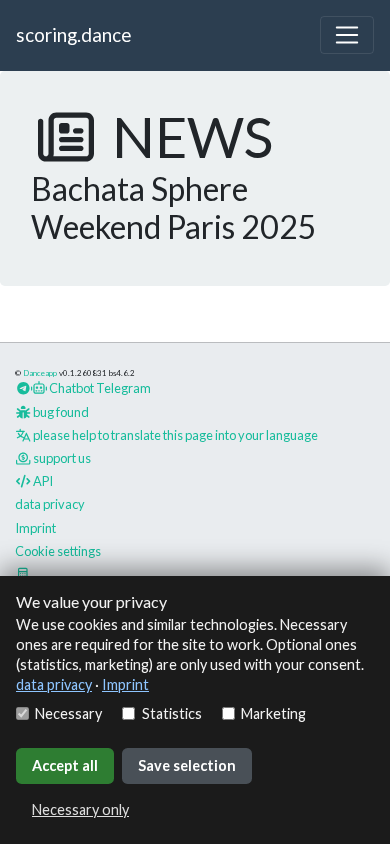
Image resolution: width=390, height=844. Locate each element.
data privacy (54, 684)
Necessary (68, 713)
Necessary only (80, 809)
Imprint (125, 684)
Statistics (171, 713)
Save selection (187, 765)
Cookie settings (58, 551)
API (42, 481)
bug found (60, 412)
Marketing (273, 713)
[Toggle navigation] (347, 35)
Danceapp (40, 373)
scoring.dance (73, 34)
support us (61, 458)
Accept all (65, 765)
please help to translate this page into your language (174, 435)
